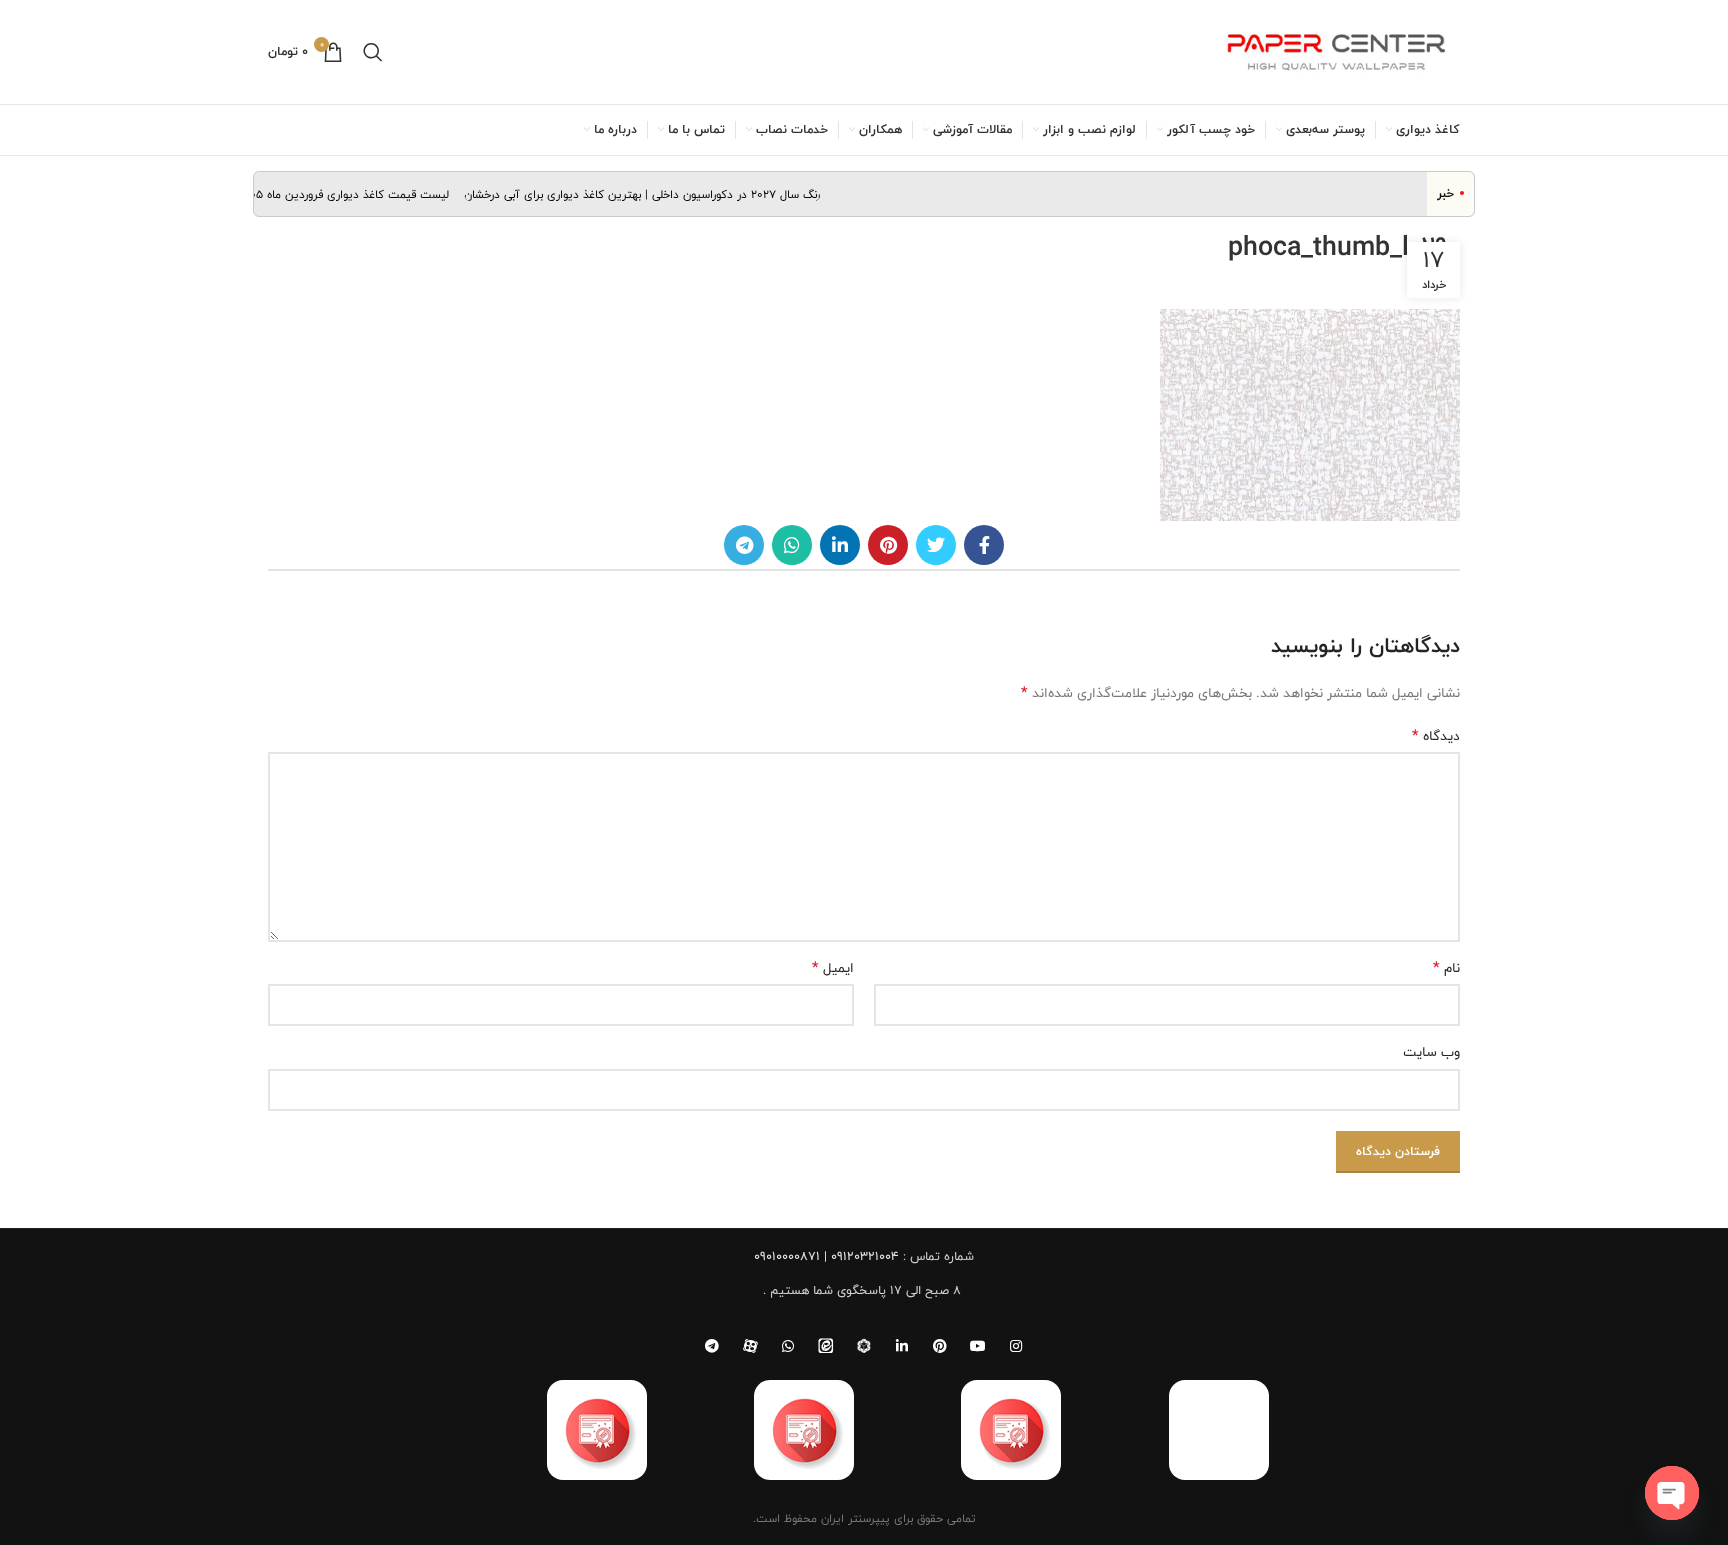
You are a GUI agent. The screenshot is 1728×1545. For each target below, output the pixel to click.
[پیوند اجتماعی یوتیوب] (978, 1346)
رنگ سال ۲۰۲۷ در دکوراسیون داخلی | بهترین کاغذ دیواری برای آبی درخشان (657, 194)
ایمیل (833, 968)
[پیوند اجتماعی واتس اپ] (792, 545)
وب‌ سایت (1431, 1052)
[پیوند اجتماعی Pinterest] (888, 545)
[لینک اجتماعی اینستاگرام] (1016, 1346)
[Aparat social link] (750, 1346)
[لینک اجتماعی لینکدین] (840, 545)
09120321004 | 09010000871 (826, 1256)
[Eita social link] (826, 1346)
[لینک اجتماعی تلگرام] (744, 545)
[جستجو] (373, 52)
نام (1446, 968)
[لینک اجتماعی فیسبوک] (984, 545)
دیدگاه (1436, 736)
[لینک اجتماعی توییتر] (936, 545)
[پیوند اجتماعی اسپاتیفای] (864, 1346)
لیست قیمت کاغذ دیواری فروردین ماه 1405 (359, 194)
